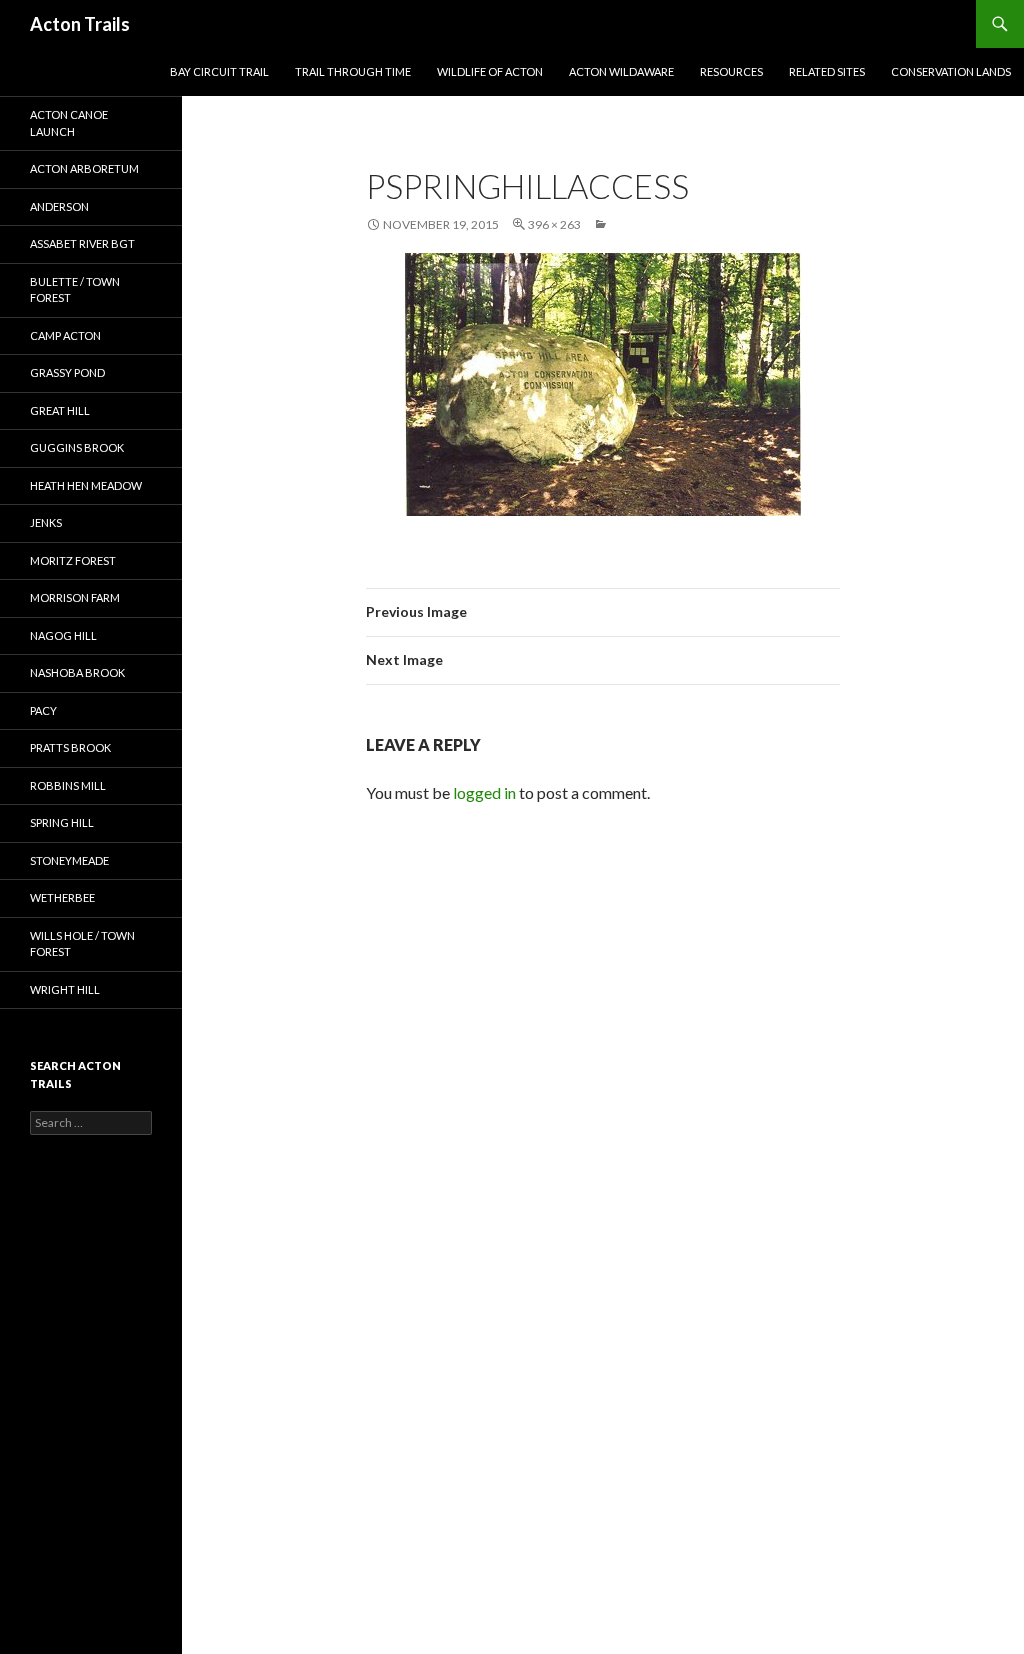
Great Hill (60, 410)
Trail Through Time (353, 71)
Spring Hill (62, 822)
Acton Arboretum (84, 168)
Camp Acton (65, 335)
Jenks (46, 522)
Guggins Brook (77, 447)
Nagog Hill (63, 635)
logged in (484, 792)
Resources (731, 71)
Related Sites (827, 71)
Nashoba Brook (77, 672)
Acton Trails (80, 24)
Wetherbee (62, 897)
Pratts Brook (70, 747)
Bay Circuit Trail (219, 71)
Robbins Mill (68, 785)
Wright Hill (65, 989)
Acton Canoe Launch (69, 123)
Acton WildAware (621, 71)
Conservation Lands (951, 71)
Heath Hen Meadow (86, 485)
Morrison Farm (75, 597)
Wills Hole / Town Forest (82, 944)
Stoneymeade (69, 860)
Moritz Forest (73, 560)
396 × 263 (554, 224)
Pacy (43, 710)
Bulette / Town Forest (75, 290)
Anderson (59, 206)
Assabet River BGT (82, 243)
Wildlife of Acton (490, 71)
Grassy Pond (67, 372)
